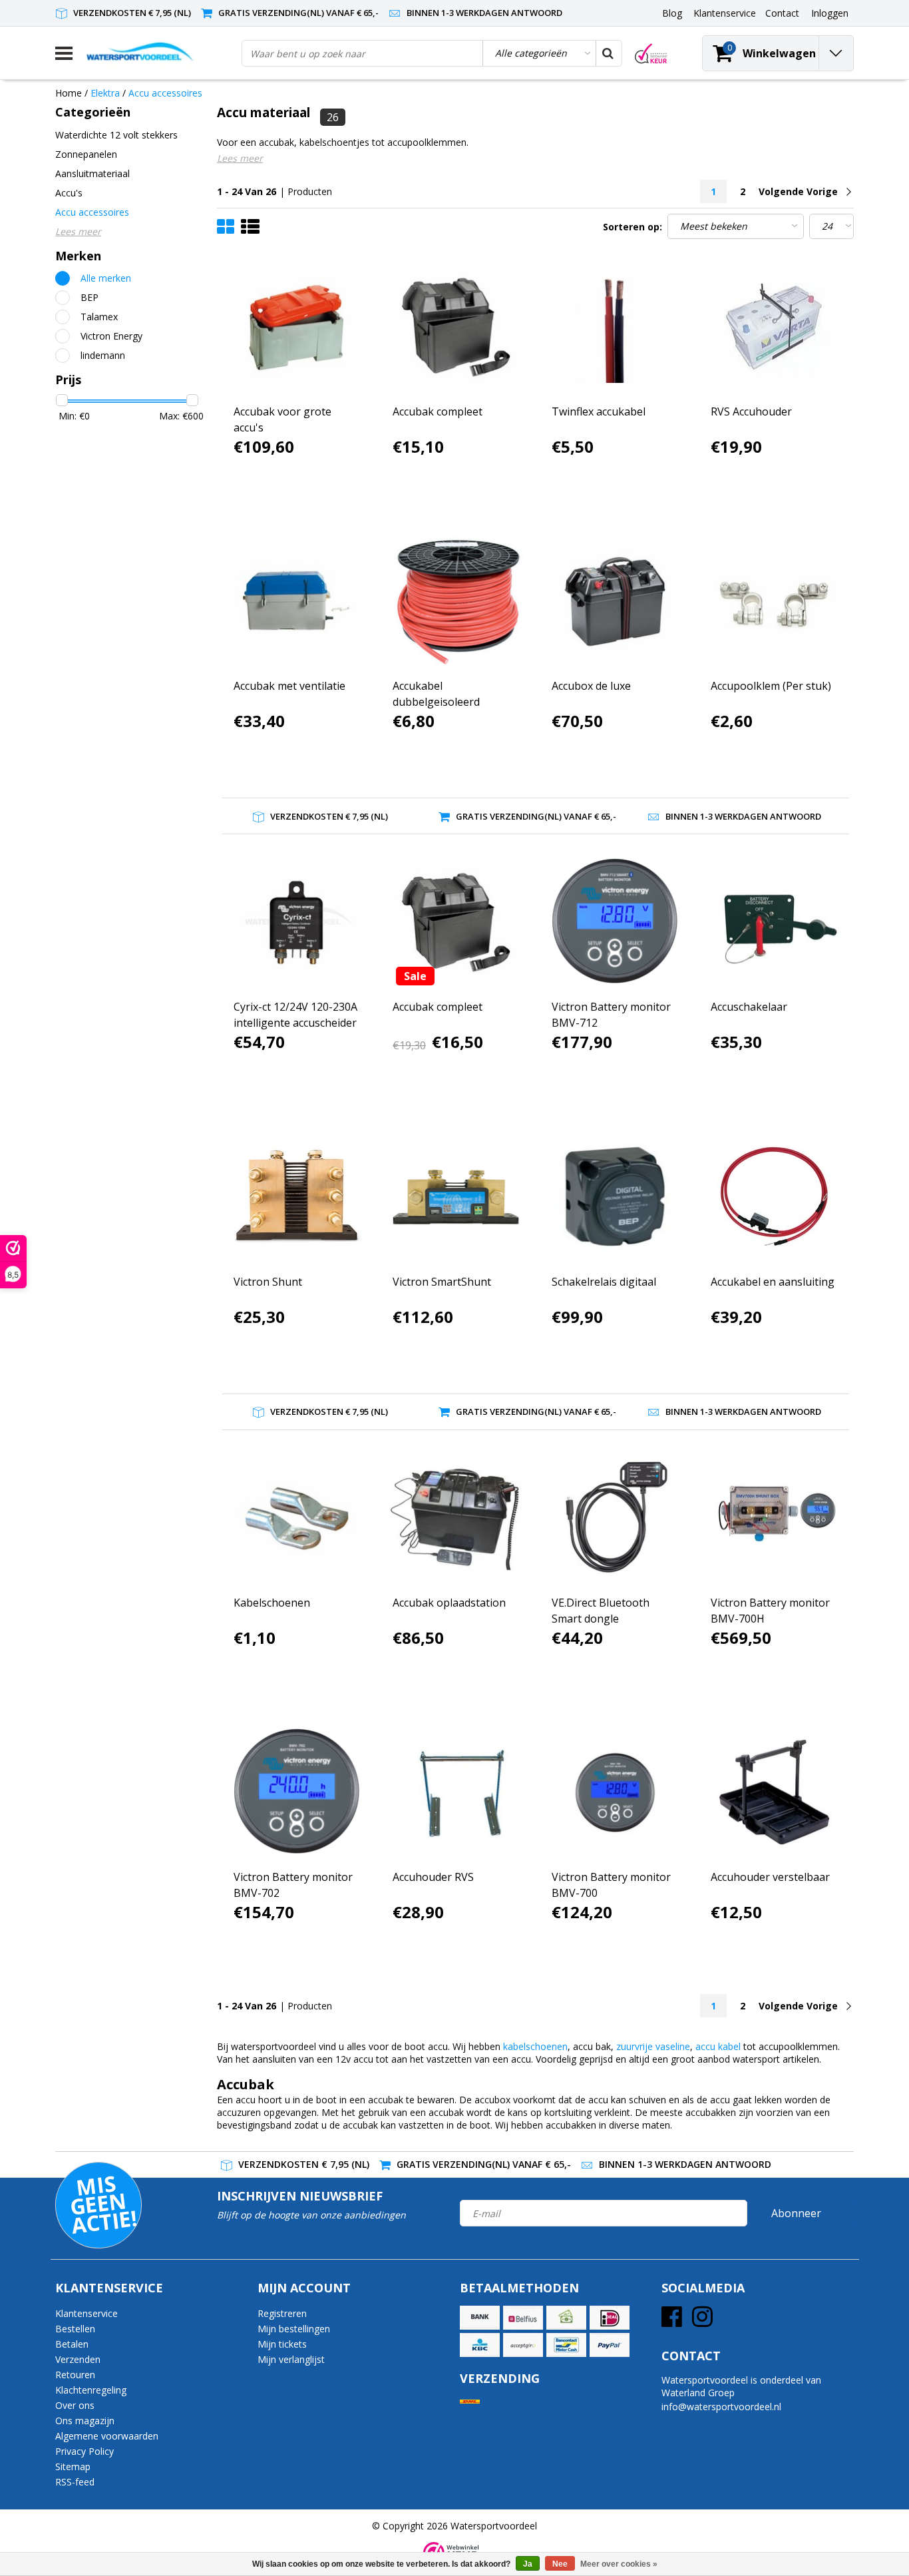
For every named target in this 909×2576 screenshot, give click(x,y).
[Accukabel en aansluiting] (774, 1196)
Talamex (99, 317)
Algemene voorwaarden (107, 2436)
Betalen (72, 2344)
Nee (560, 2564)
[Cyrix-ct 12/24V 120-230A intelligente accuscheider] (297, 922)
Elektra (105, 93)
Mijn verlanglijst (291, 2359)
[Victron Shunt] (297, 1196)
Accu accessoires (165, 93)
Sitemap (73, 2466)
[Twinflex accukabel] (615, 327)
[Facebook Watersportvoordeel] (672, 2321)
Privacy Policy (85, 2451)
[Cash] (566, 2318)
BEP (90, 297)
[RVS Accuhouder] (774, 327)
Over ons (75, 2405)
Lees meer (240, 158)
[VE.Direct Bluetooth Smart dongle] (615, 1518)
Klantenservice (87, 2313)
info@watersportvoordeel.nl (721, 2407)
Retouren (75, 2375)
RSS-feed (75, 2482)
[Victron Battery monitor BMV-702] (297, 1792)
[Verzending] (470, 2402)
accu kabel (718, 2046)
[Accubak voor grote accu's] (297, 327)
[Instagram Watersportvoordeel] (702, 2321)
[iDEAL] (610, 2318)
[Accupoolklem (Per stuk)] (774, 601)
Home (69, 93)
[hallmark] (651, 54)
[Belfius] (523, 2318)
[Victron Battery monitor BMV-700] (615, 1792)
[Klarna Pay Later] (523, 2345)
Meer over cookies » (619, 2564)
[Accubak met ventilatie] (297, 601)
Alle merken (106, 278)
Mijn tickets (282, 2344)
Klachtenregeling (91, 2390)
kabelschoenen (535, 2046)
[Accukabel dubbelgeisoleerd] (456, 601)
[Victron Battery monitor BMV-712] (615, 922)
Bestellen (75, 2329)
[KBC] (480, 2345)
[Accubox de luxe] (615, 601)
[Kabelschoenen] (297, 1518)
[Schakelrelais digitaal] (615, 1196)
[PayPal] (610, 2345)
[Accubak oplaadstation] (456, 1518)
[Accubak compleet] (456, 327)
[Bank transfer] (480, 2318)
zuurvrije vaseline (653, 2046)
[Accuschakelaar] (774, 922)
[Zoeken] (608, 53)
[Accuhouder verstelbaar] (774, 1792)
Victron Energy (111, 336)
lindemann (103, 355)
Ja (528, 2564)
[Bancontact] (566, 2345)
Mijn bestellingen (294, 2329)
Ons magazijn (85, 2421)
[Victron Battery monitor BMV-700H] (774, 1518)
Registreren (282, 2313)
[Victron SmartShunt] (456, 1196)
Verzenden (78, 2359)
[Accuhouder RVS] (456, 1792)
